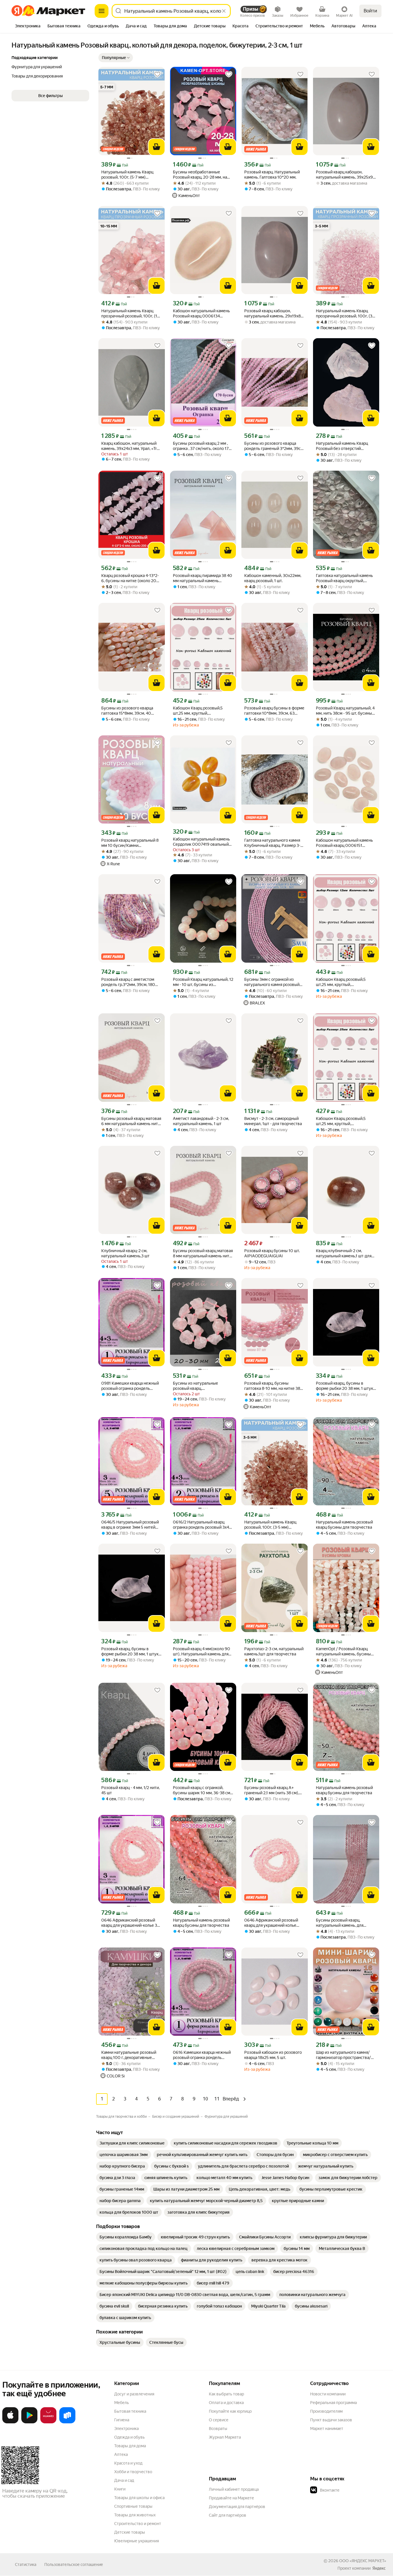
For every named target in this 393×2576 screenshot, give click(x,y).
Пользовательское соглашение (74, 2564)
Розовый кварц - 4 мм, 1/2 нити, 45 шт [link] (130, 1790)
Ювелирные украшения (137, 2541)
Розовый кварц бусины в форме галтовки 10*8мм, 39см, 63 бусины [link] (274, 711)
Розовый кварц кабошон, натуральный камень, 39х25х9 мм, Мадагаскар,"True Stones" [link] (344, 175)
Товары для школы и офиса (139, 2498)
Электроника (126, 2429)
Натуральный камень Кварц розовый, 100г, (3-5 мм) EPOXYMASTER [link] (270, 1525)
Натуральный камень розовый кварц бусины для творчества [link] (344, 1525)
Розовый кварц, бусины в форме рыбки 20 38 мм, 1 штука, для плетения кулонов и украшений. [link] (346, 1386)
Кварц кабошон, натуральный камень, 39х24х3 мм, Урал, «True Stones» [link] (131, 446)
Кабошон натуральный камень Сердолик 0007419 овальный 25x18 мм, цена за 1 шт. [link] (201, 842)
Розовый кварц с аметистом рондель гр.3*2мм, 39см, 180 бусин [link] (128, 982)
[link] (132, 2143)
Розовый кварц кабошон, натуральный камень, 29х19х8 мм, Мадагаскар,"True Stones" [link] (272, 314)
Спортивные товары (133, 2506)
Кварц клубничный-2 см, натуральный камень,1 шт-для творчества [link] (344, 1253)
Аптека (121, 2454)
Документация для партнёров (237, 2507)
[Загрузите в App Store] (10, 2422)
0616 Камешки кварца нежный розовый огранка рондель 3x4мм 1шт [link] (202, 2055)
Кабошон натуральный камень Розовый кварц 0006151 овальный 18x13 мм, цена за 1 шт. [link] (344, 843)
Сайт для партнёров (228, 2515)
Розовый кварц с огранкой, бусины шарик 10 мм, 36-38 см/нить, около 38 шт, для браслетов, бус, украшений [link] (202, 1790)
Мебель (122, 2403)
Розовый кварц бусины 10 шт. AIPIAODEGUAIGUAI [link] (272, 1253)
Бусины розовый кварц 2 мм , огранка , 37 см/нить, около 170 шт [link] (202, 446)
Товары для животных (135, 2515)
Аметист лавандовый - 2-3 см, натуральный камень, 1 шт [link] (201, 1121)
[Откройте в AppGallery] (48, 2422)
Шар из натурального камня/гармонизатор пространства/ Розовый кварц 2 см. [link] (343, 2055)
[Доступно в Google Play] (29, 2422)
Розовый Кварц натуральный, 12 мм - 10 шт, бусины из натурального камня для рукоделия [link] (203, 982)
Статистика (26, 2564)
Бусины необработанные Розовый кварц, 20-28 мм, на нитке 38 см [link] (200, 175)
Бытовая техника (130, 2411)
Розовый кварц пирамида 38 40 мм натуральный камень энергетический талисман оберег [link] (203, 578)
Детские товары (130, 2532)
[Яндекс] (379, 2568)
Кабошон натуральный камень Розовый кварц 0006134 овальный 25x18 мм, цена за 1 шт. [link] (201, 314)
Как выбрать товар (226, 2394)
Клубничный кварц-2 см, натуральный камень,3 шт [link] (125, 1253)
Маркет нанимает (327, 2429)
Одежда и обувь (129, 2437)
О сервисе (219, 2420)
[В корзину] (157, 147)
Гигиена (122, 2420)
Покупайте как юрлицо (230, 2411)
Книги (120, 2489)
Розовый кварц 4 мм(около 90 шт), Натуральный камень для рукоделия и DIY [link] (202, 1652)
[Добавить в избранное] (157, 74)
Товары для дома (130, 2446)
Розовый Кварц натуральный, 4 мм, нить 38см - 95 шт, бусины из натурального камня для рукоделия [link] (345, 711)
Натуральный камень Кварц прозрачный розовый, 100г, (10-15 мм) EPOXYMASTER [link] (131, 314)
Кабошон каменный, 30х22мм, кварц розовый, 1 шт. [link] (273, 578)
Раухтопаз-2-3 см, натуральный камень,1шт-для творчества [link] (274, 1651)
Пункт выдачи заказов (331, 2420)
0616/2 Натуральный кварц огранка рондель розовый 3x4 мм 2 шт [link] (201, 1525)
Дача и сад (124, 2480)
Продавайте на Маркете (231, 2498)
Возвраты (218, 2429)
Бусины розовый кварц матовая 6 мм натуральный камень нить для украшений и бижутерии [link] (131, 1121)
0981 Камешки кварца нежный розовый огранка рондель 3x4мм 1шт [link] (130, 1386)
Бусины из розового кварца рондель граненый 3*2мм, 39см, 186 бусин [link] (274, 446)
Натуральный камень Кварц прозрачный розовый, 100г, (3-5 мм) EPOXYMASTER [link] (346, 314)
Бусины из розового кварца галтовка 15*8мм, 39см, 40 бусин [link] (127, 711)
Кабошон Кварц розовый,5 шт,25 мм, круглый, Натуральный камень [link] (198, 711)
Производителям (326, 2411)
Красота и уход (128, 2463)
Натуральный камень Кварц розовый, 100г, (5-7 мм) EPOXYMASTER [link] (127, 175)
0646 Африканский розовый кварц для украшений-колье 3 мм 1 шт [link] (129, 1923)
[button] (116, 58)
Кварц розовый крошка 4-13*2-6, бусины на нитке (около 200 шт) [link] (130, 578)
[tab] (28, 27)
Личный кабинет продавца (234, 2489)
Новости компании (328, 2394)
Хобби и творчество (133, 2472)
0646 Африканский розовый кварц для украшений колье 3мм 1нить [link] (271, 1923)
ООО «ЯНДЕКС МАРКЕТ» (363, 2561)
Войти (370, 11)
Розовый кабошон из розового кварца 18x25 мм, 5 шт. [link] (273, 2055)
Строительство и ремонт (138, 2524)
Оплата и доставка (226, 2403)
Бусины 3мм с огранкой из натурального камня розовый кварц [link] (272, 982)
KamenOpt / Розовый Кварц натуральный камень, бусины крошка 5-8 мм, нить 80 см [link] (343, 1652)
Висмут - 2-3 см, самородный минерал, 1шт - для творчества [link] (273, 1121)
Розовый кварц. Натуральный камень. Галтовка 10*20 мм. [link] (272, 175)
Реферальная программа (333, 2403)
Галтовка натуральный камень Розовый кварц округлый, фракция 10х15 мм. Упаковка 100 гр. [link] (344, 578)
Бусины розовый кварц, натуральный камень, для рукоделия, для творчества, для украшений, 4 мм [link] (346, 1923)
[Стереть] (224, 11)
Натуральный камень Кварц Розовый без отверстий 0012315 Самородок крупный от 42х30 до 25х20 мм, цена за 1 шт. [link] (346, 446)
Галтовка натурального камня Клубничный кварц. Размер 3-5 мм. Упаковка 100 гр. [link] (273, 843)
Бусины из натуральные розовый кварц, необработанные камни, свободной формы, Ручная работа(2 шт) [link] (198, 1386)
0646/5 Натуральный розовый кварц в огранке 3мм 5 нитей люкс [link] (130, 1525)
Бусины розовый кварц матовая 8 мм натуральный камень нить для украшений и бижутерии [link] (203, 1253)
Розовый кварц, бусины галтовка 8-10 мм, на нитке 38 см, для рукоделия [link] (272, 1386)
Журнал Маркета (225, 2437)
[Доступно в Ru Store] (67, 2422)
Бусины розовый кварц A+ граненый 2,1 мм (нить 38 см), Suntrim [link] (272, 1790)
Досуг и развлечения (134, 2394)
